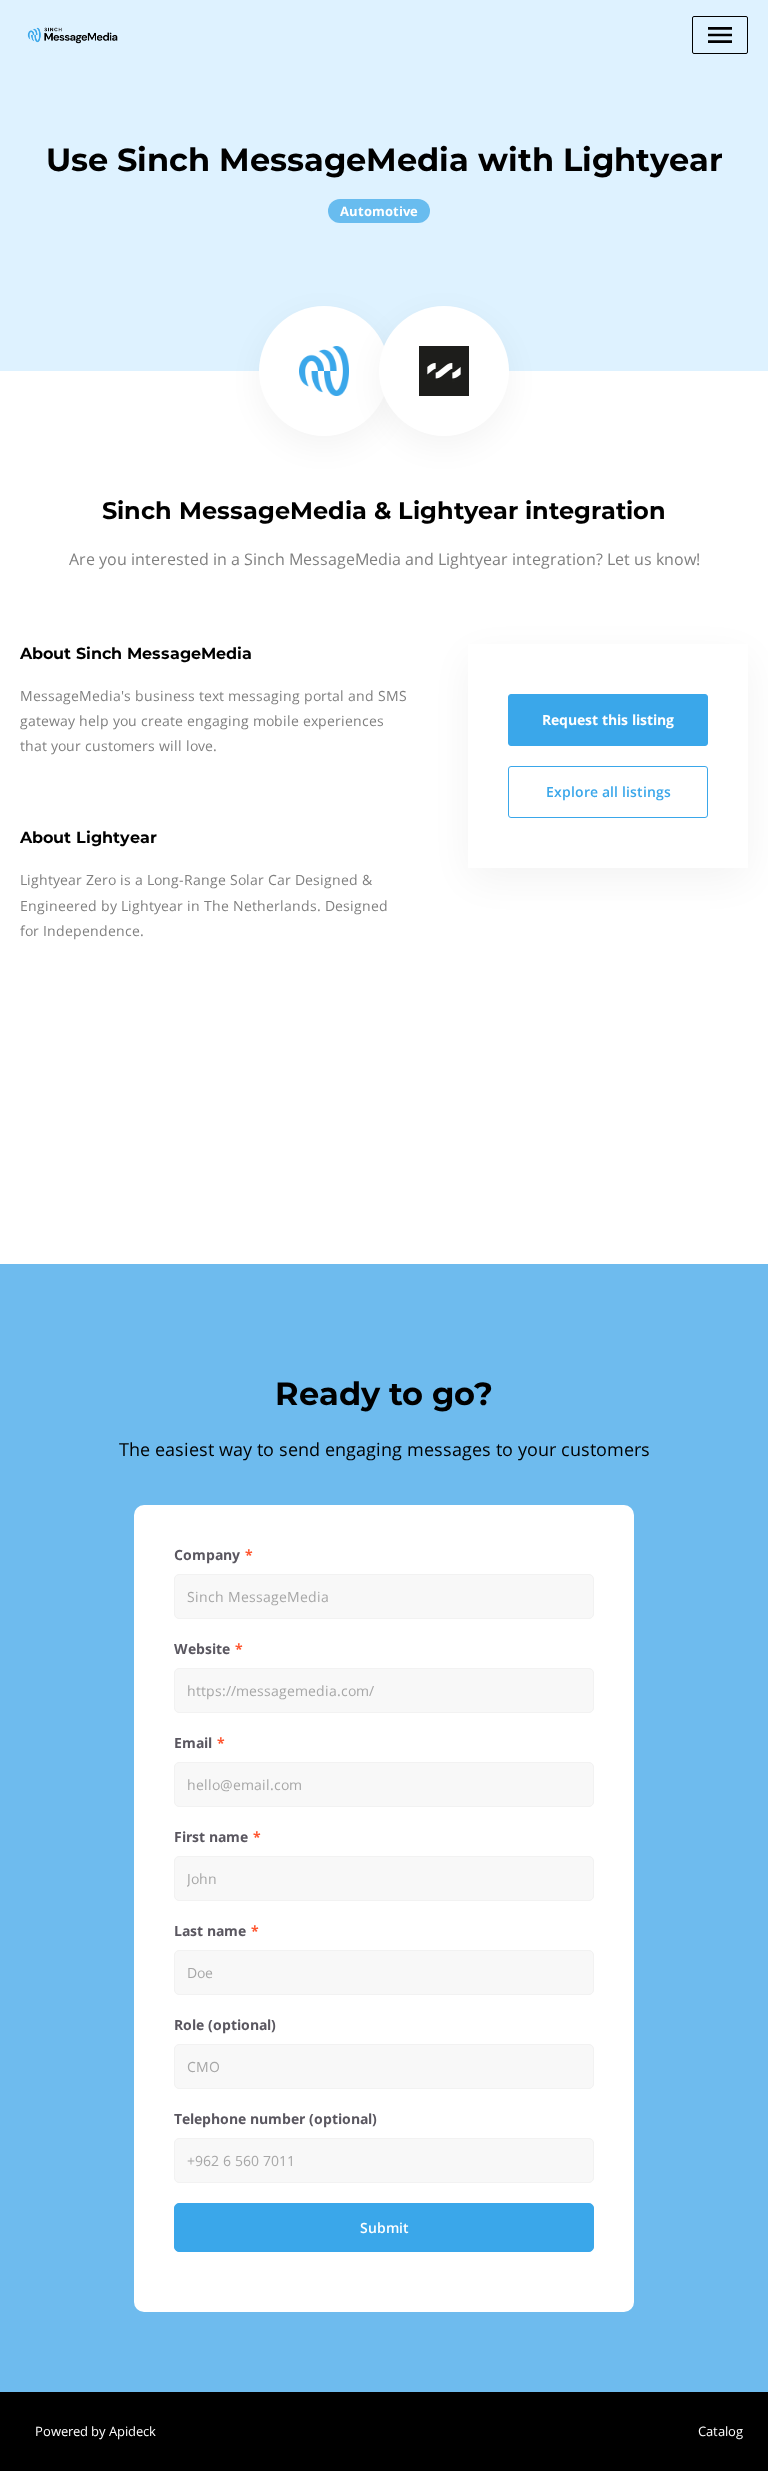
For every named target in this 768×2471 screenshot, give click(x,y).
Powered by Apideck (95, 2431)
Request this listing (608, 719)
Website (202, 1648)
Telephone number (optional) (275, 2118)
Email (193, 1742)
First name (211, 1836)
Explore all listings (608, 791)
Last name (210, 1930)
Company (207, 1554)
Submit (384, 2227)
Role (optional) (225, 2024)
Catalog (720, 2431)
